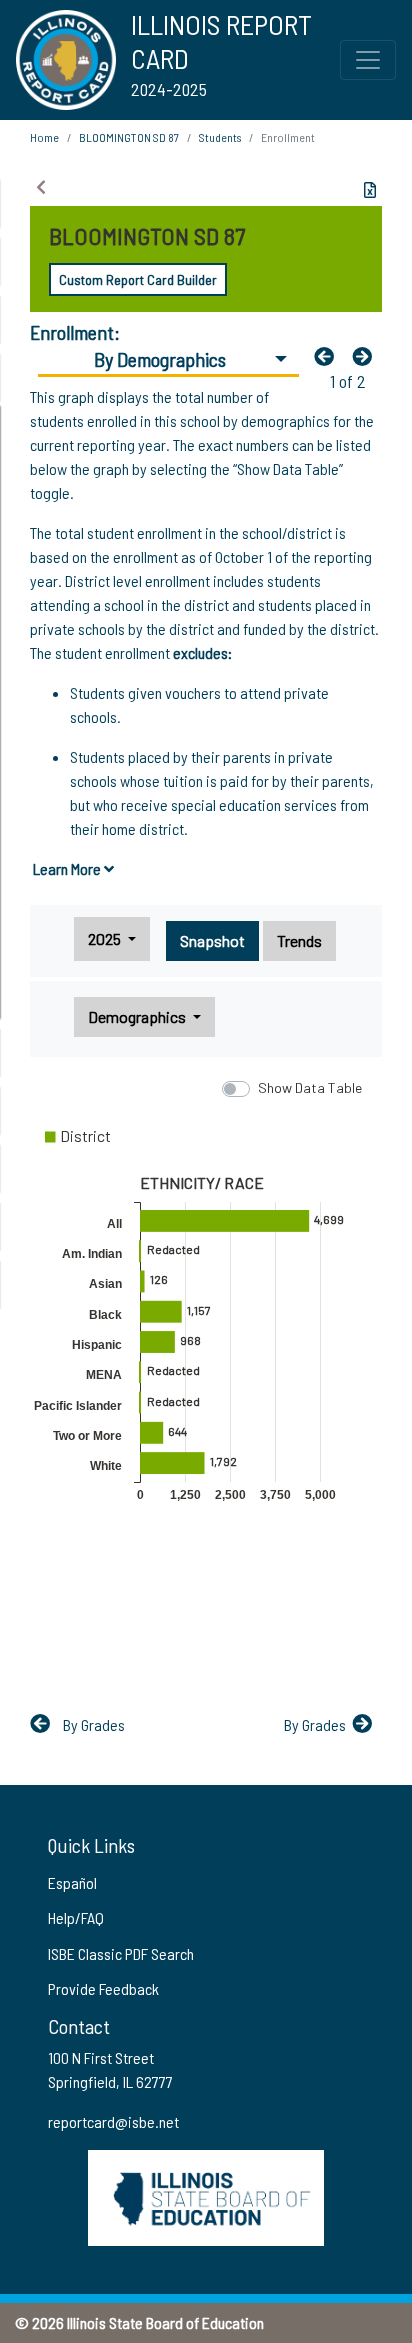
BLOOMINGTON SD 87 (129, 137)
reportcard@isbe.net (113, 2121)
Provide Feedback (103, 1988)
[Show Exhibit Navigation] (41, 187)
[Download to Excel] (370, 190)
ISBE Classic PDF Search (121, 1953)
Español (72, 1882)
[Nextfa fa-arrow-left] (367, 356)
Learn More (68, 868)
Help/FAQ (76, 1917)
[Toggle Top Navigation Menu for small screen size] (368, 60)
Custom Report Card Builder (138, 279)
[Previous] (329, 356)
